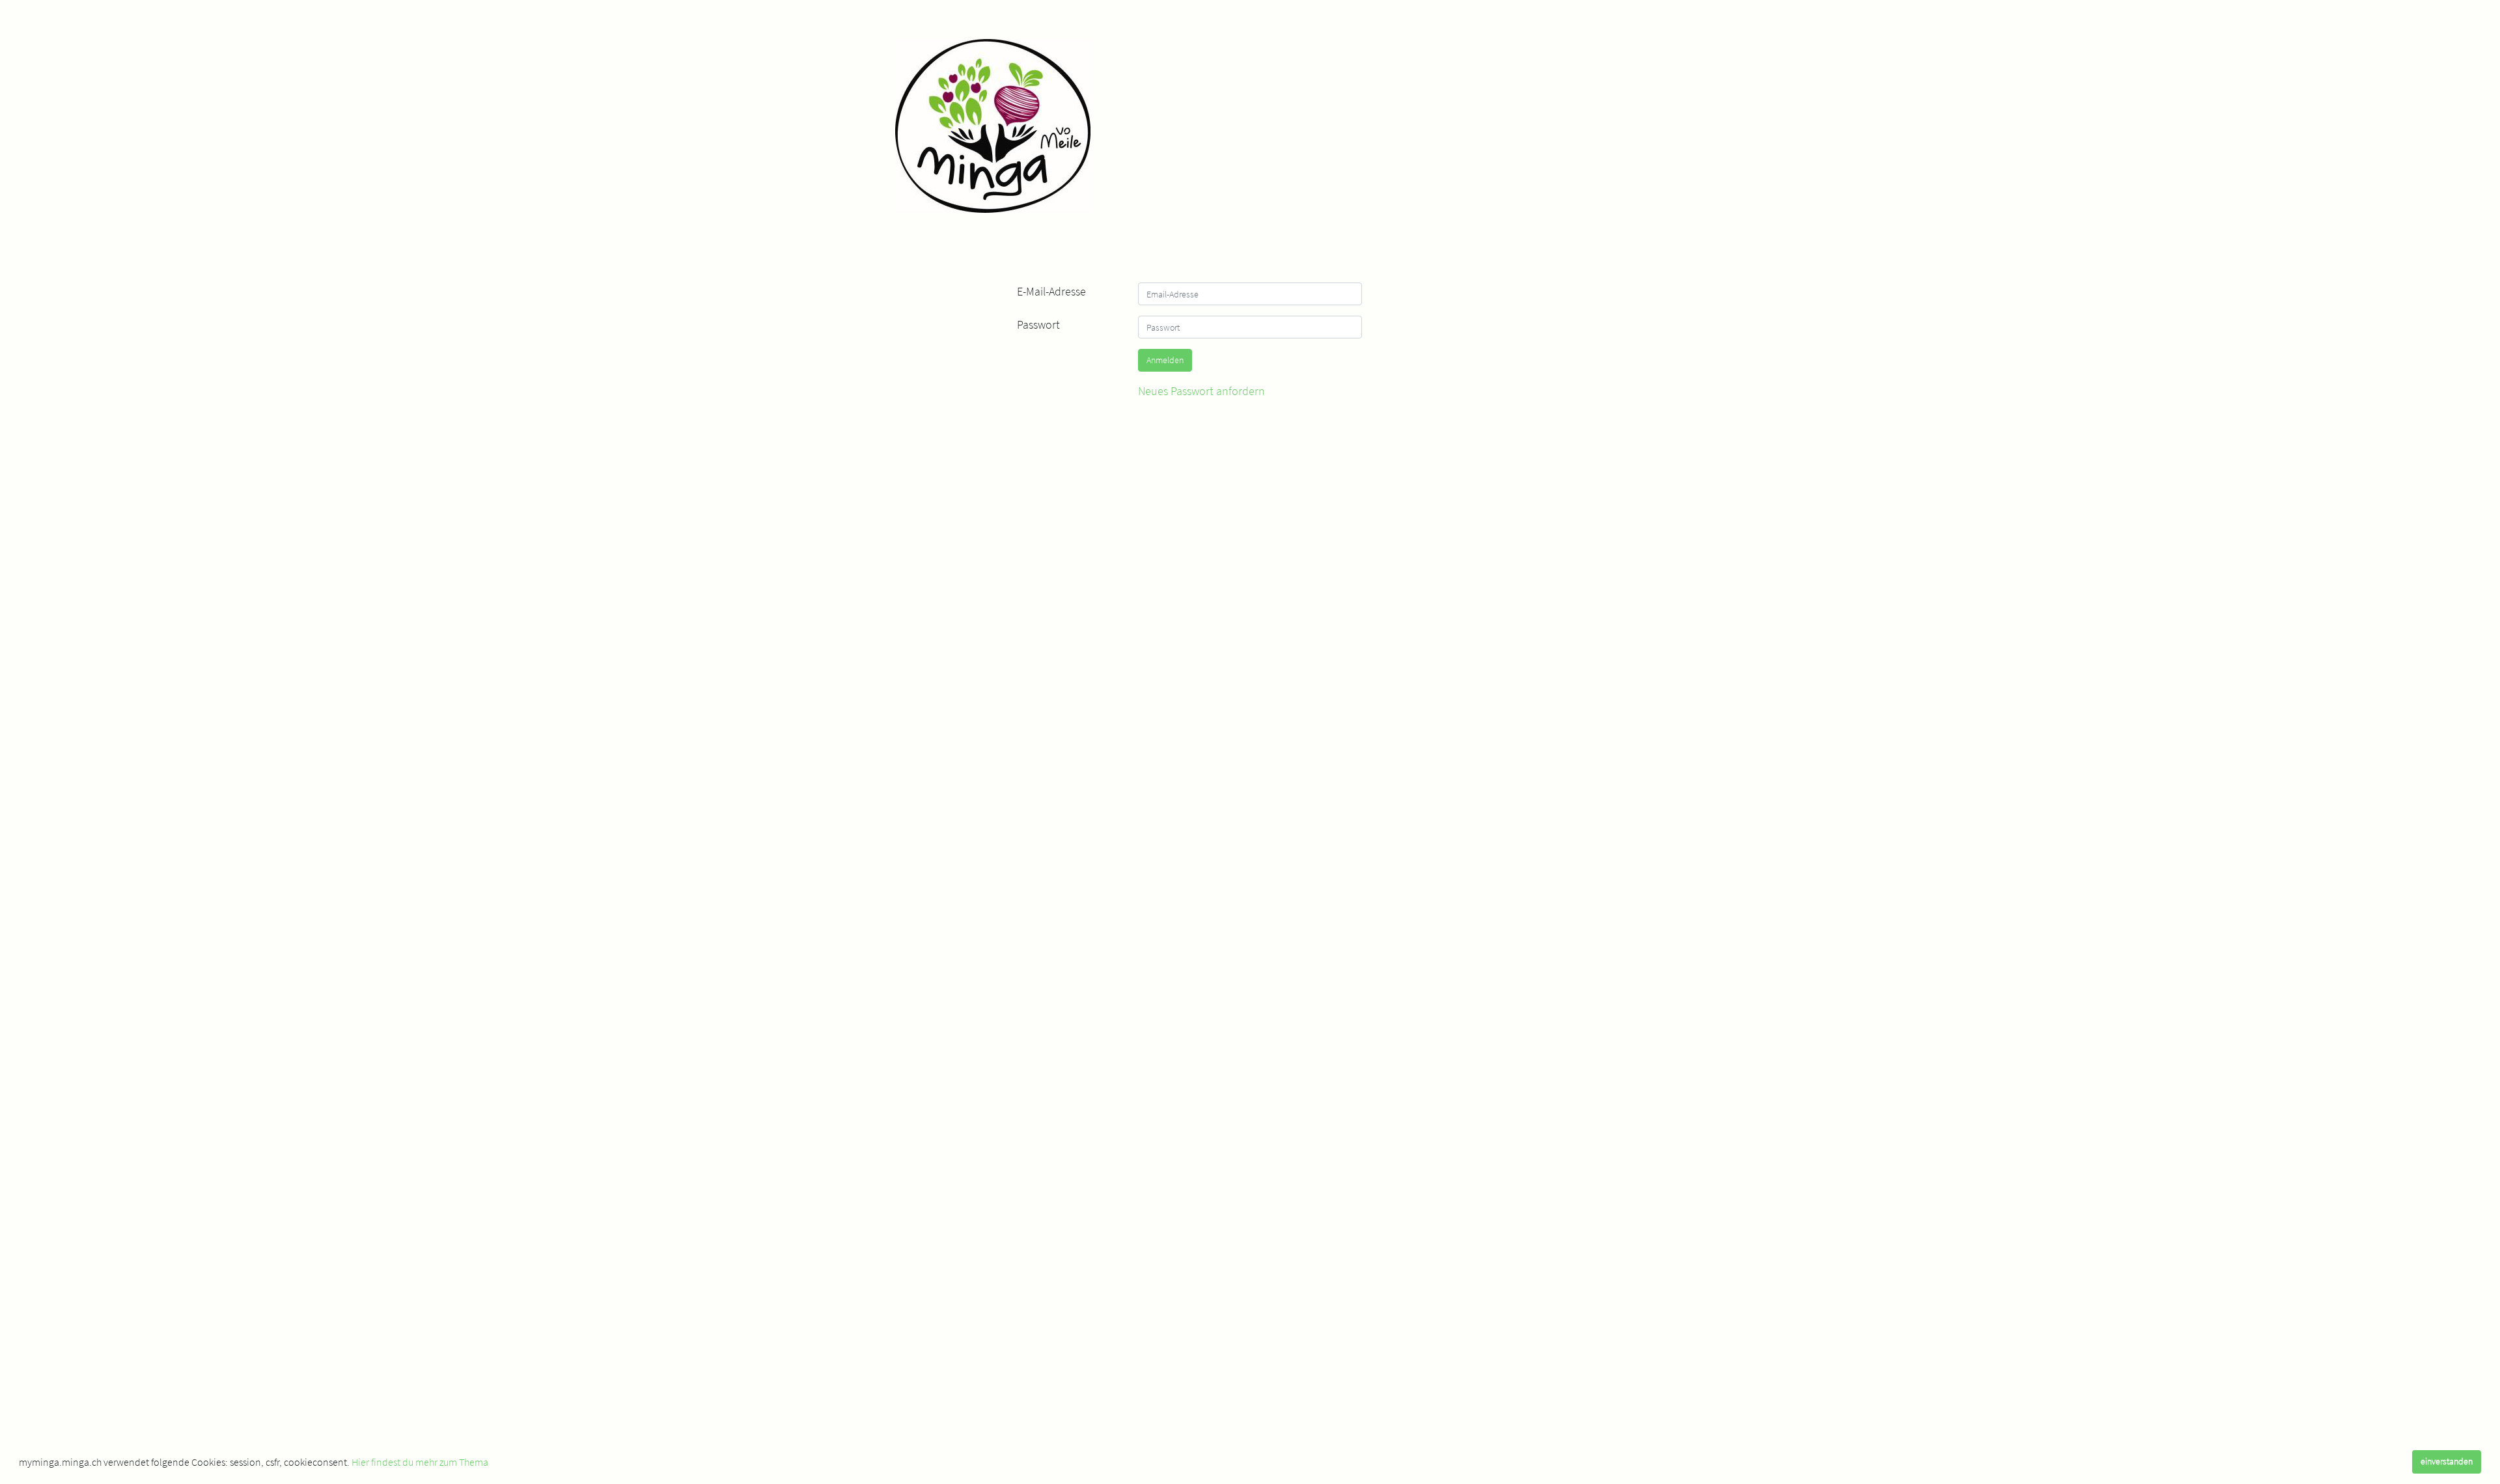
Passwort (1038, 324)
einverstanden (2447, 1461)
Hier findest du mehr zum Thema (420, 1462)
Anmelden (1165, 360)
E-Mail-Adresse (1051, 291)
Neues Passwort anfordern (1201, 391)
